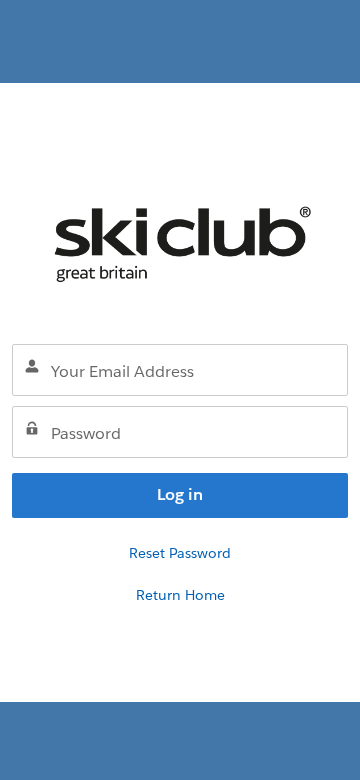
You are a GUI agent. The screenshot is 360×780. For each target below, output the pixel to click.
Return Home (180, 595)
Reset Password (180, 553)
